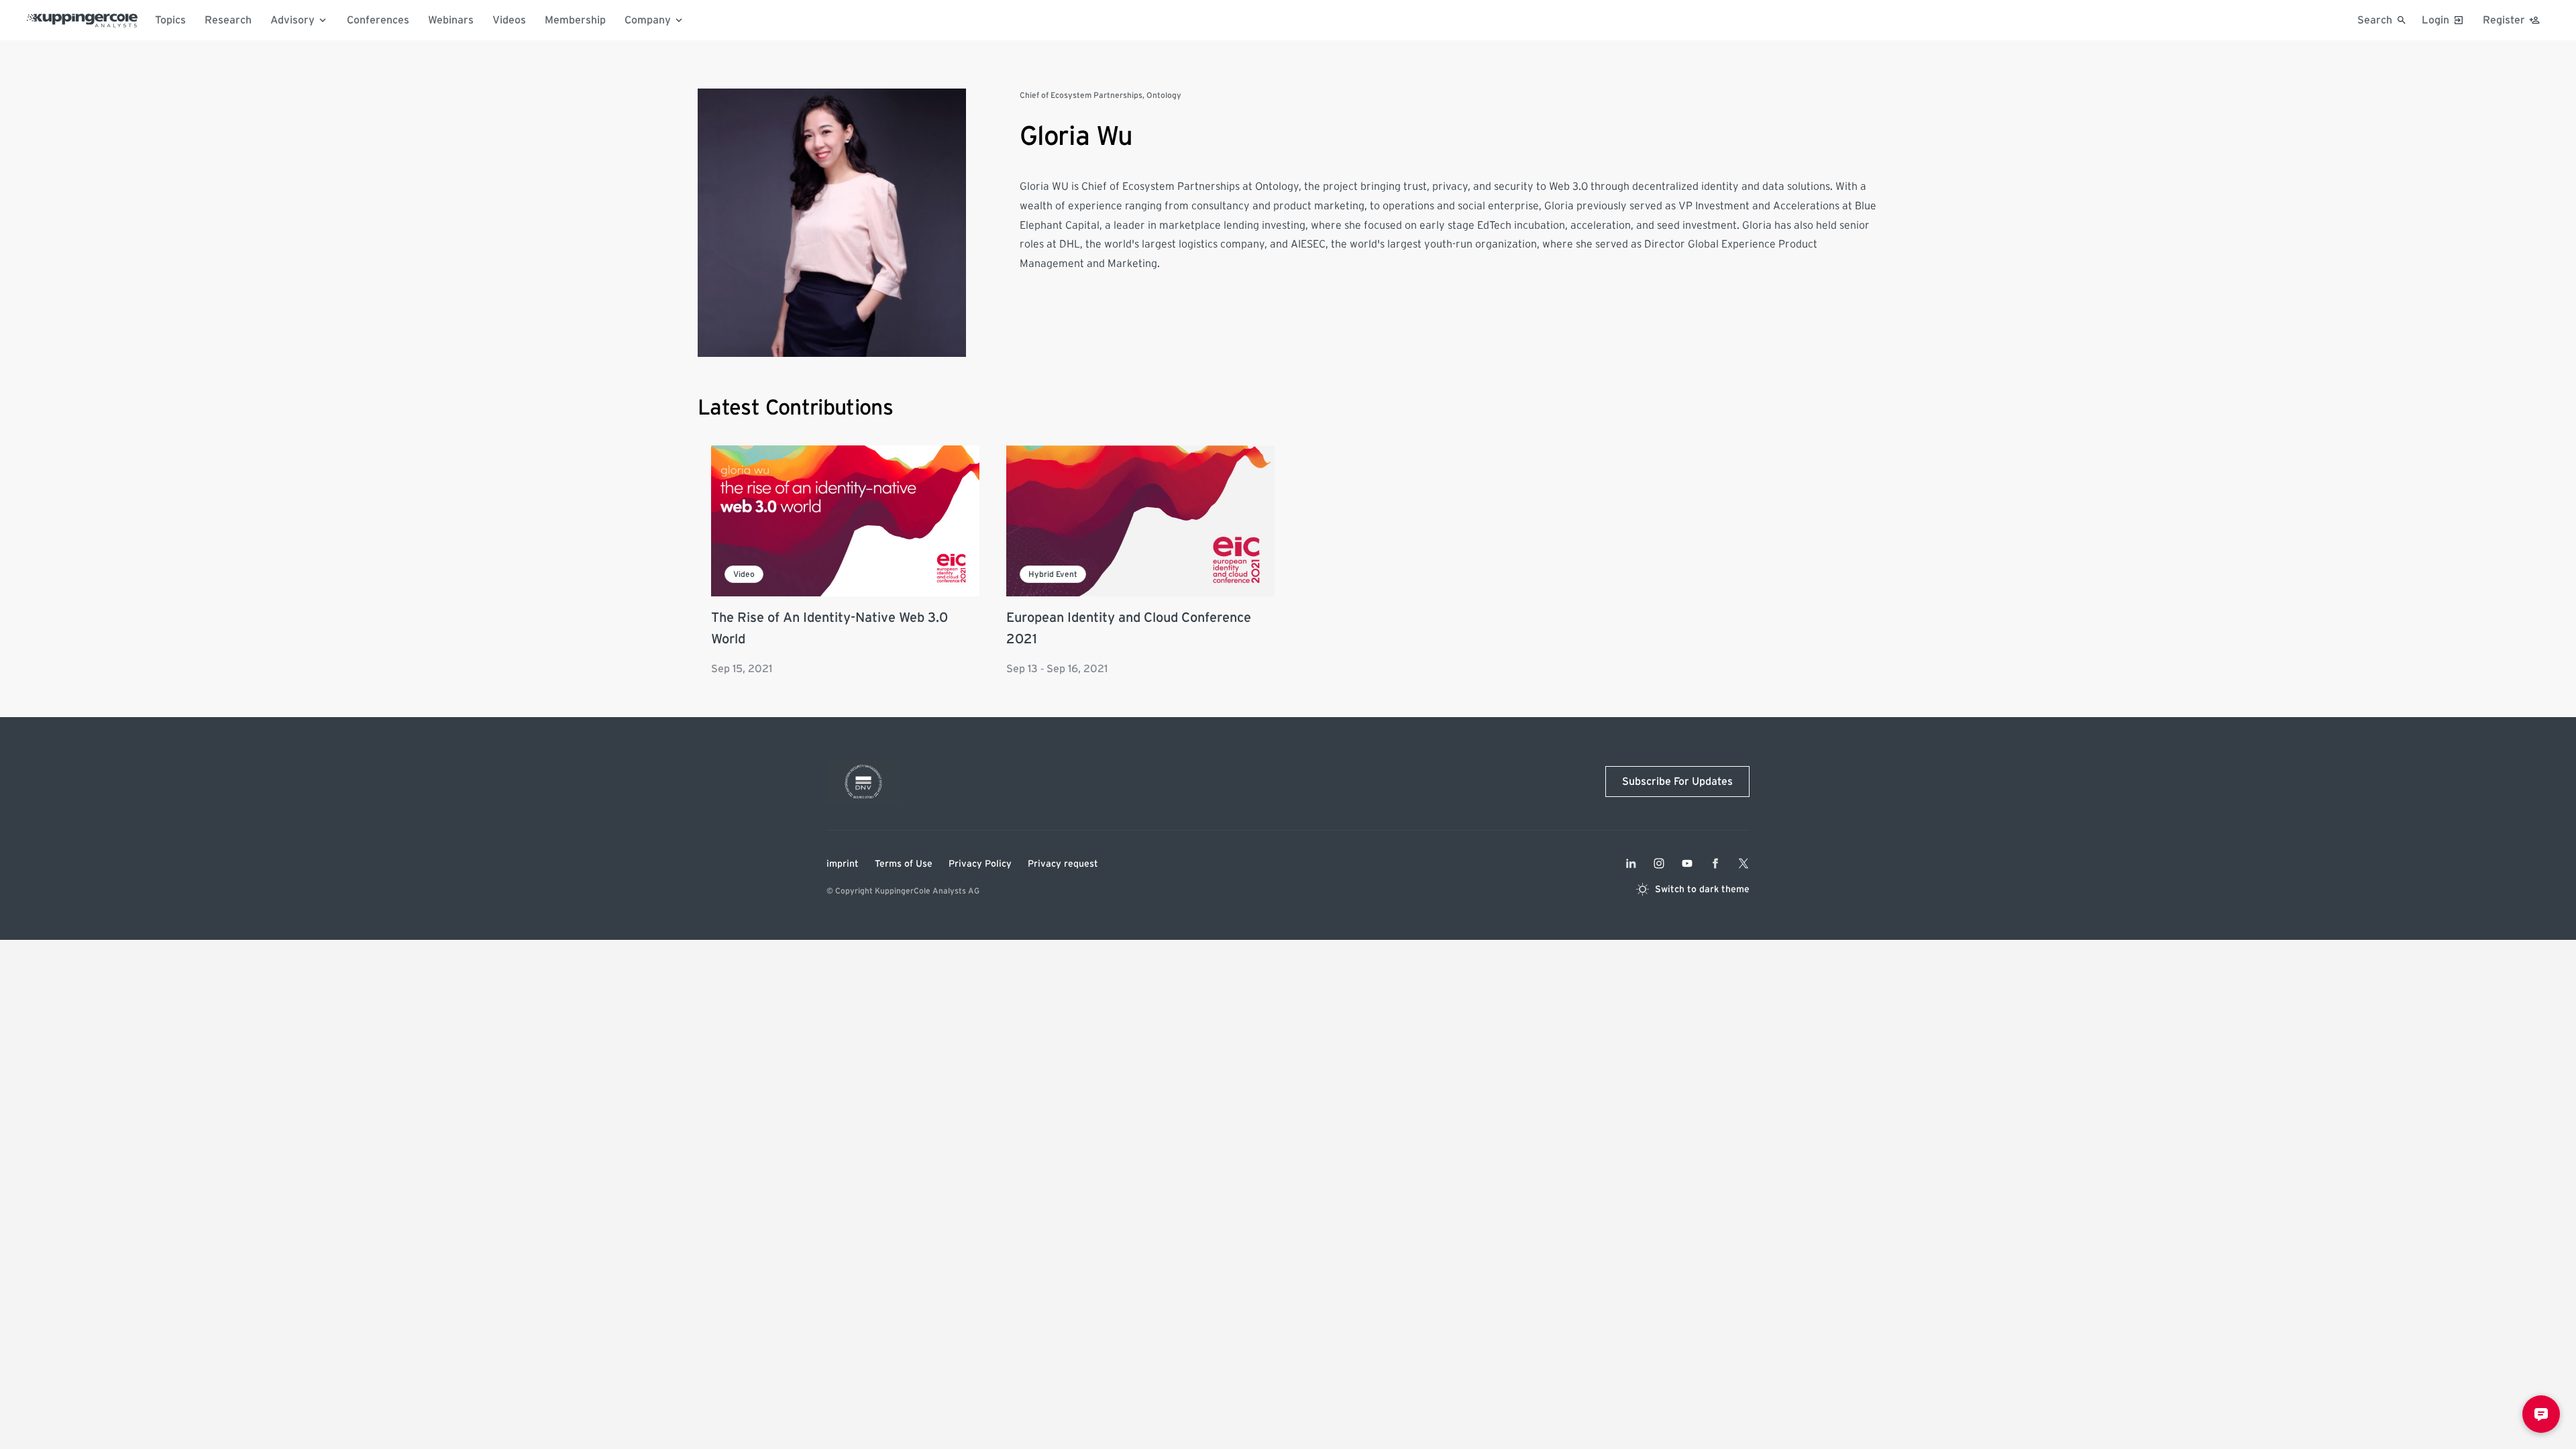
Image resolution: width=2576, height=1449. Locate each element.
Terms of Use (904, 864)
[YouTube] (1687, 863)
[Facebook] (1715, 863)
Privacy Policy (980, 864)
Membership (575, 20)
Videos (509, 20)
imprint (843, 864)
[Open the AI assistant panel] (2541, 1414)
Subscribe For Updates (1677, 782)
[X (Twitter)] (1743, 863)
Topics (170, 20)
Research (228, 20)
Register (2504, 20)
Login (2435, 20)
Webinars (451, 20)
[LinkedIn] (1631, 863)
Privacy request (1063, 864)
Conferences (378, 20)
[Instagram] (1659, 863)
